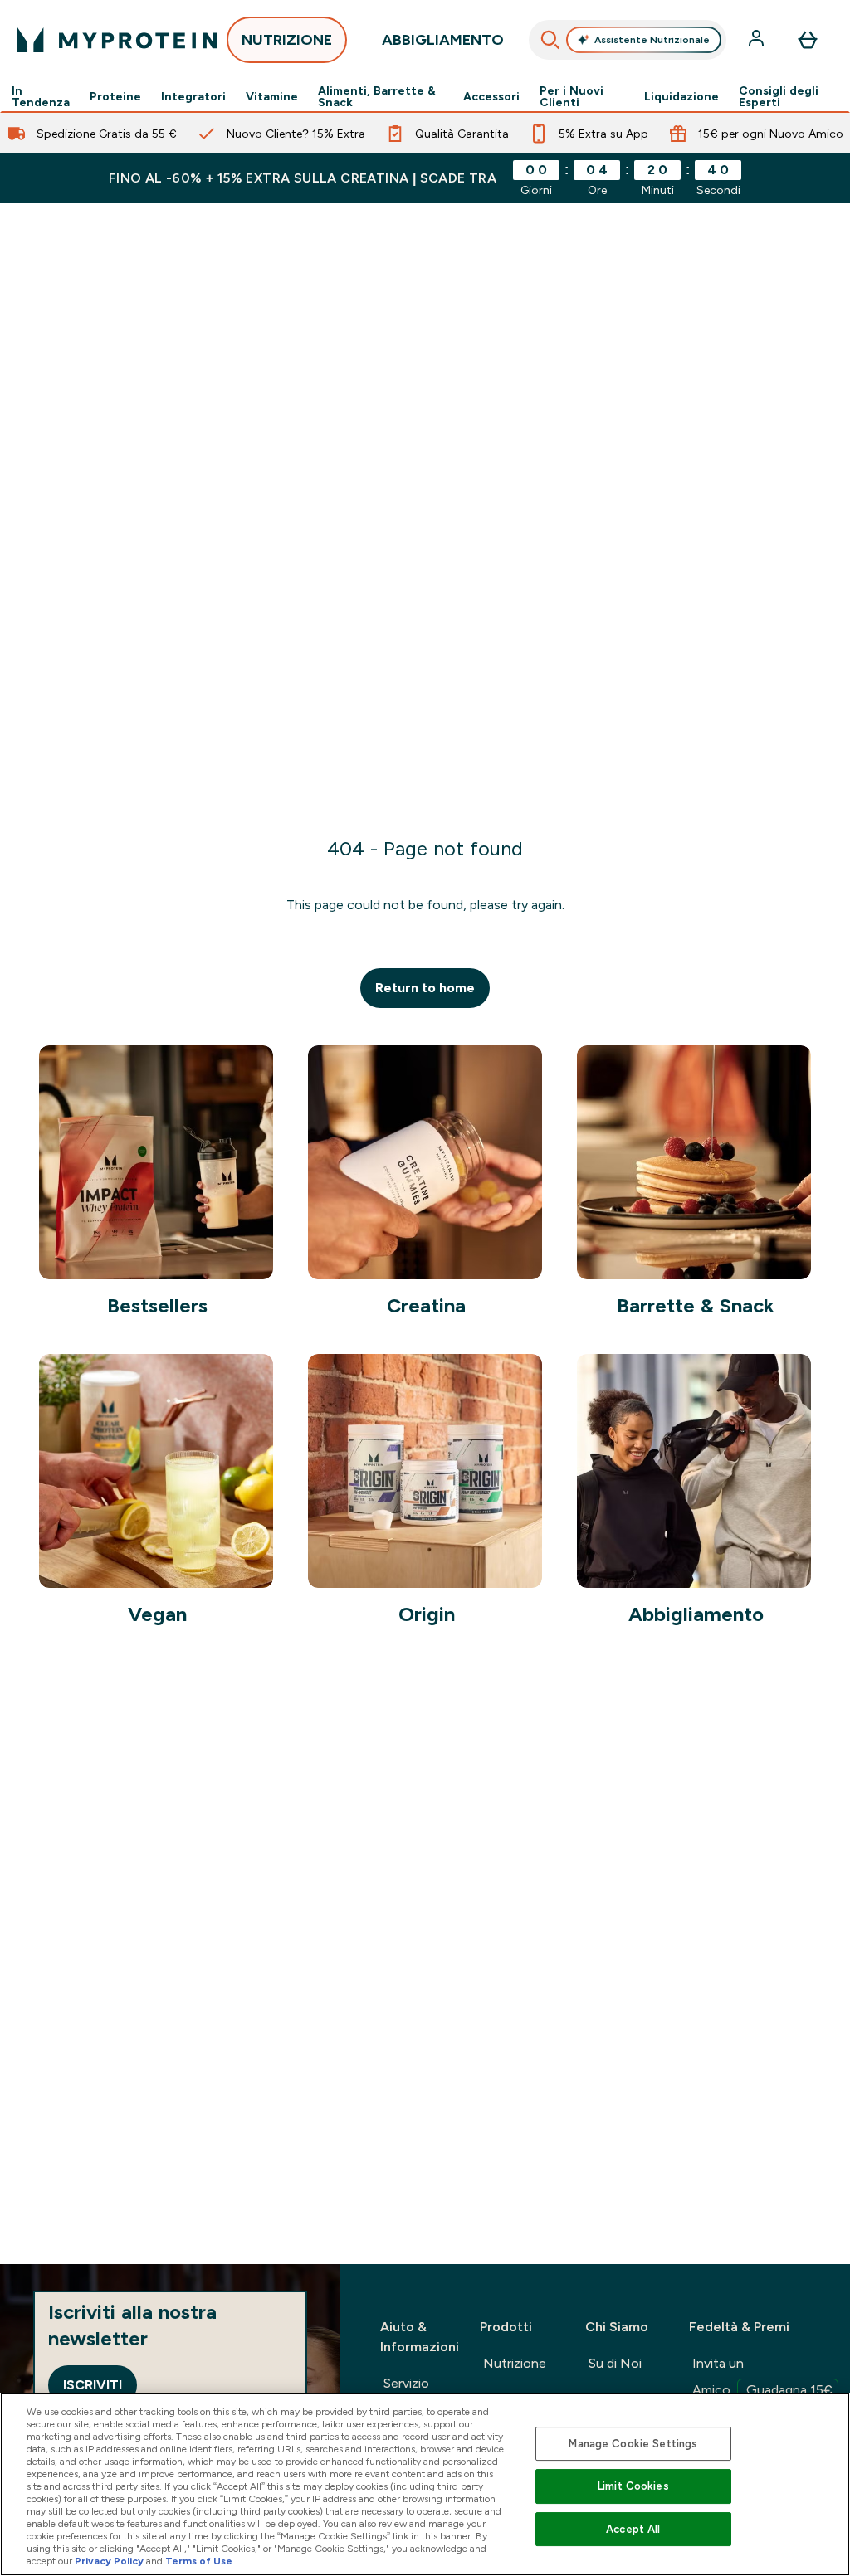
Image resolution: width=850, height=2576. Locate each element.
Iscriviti (93, 2385)
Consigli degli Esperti (779, 96)
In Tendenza (41, 96)
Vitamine (272, 96)
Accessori (491, 96)
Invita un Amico (762, 2376)
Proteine (115, 96)
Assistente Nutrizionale (652, 40)
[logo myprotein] (117, 40)
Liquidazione (681, 96)
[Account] (758, 40)
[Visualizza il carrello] (808, 40)
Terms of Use (199, 2561)
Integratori (193, 96)
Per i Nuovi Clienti (572, 96)
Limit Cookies (633, 2486)
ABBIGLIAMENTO (443, 40)
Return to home (425, 988)
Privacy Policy (109, 2561)
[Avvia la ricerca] (550, 40)
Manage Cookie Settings (633, 2444)
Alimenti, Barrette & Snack (377, 96)
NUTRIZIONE (287, 40)
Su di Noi (615, 2363)
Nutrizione (515, 2363)
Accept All (633, 2529)
